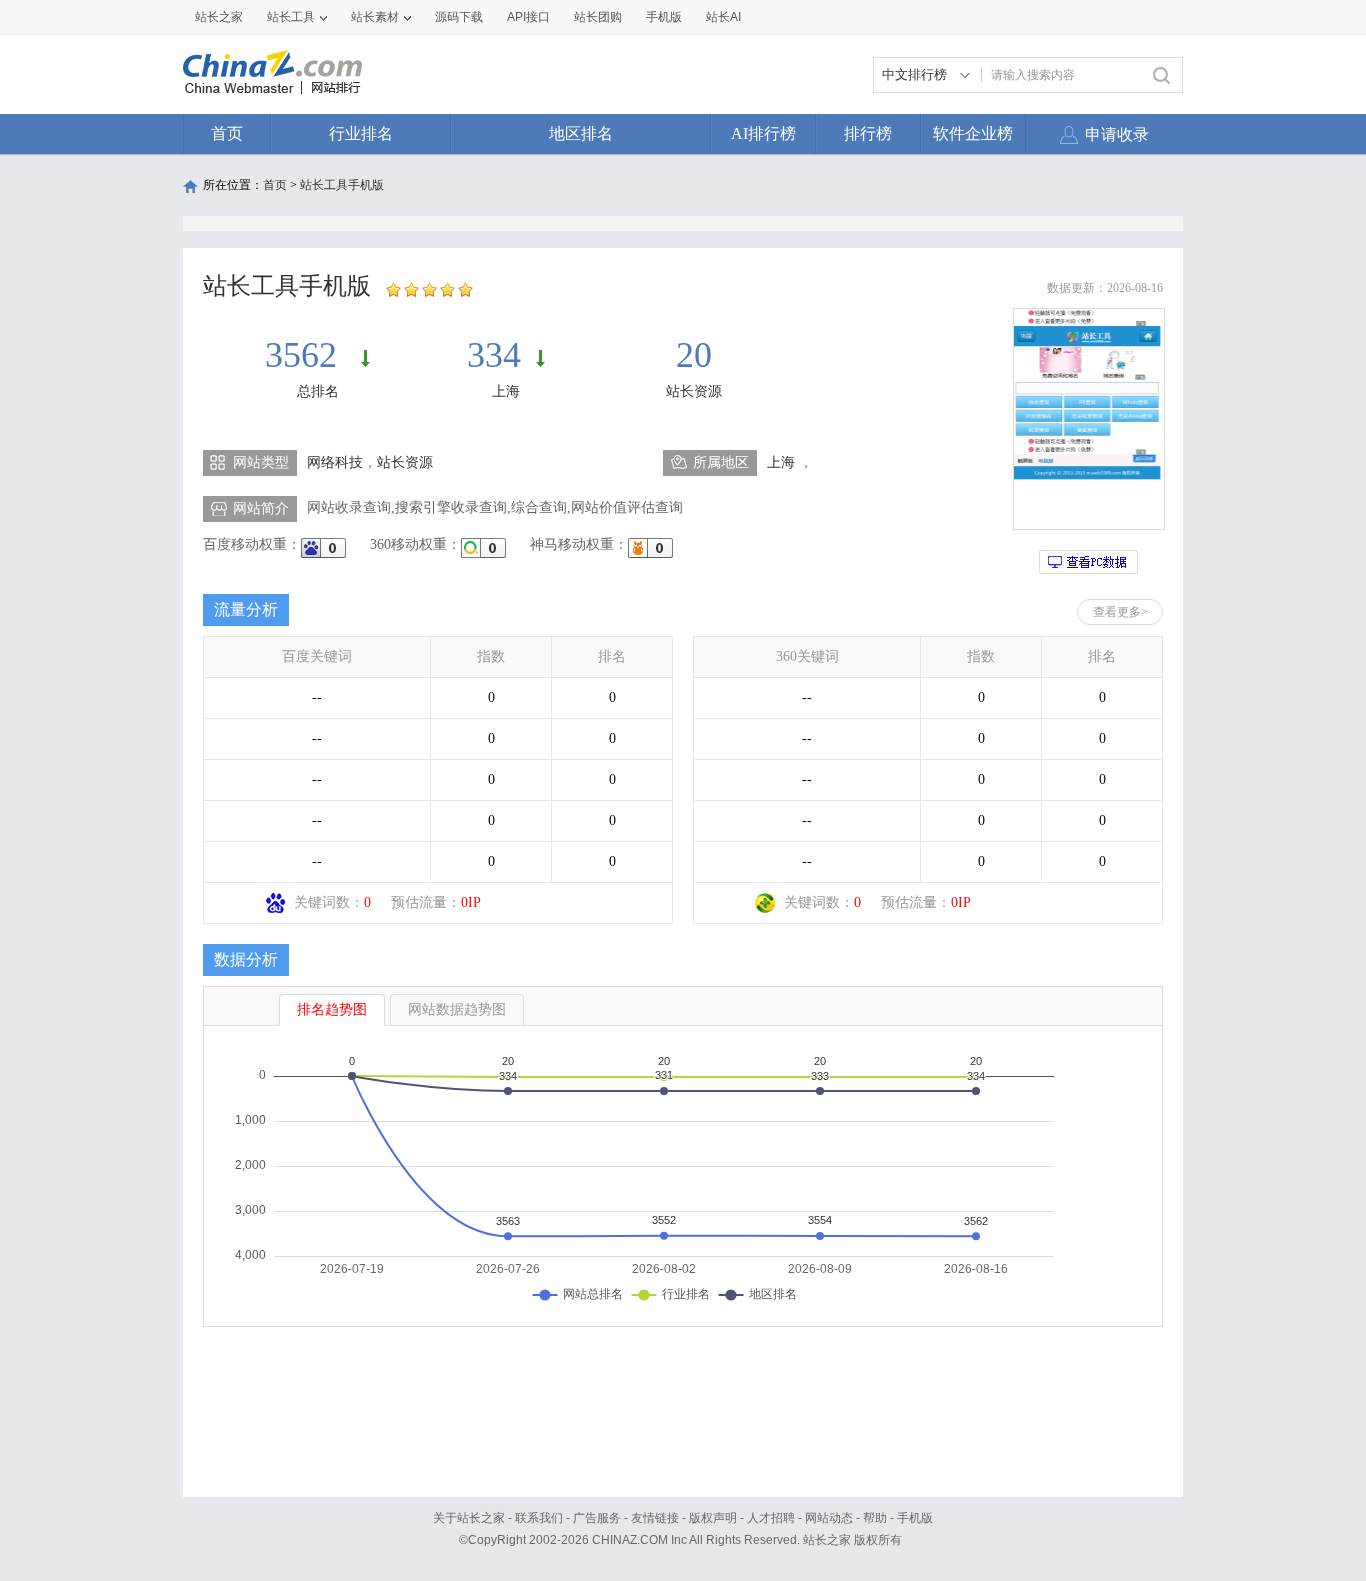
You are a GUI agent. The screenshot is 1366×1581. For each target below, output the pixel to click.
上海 (506, 391)
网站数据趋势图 (457, 1009)
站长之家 (219, 17)
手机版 (915, 1518)
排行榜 (868, 133)
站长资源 (694, 391)
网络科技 (335, 462)
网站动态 (829, 1518)
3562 (305, 355)
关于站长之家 (469, 1518)
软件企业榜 (973, 133)
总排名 (318, 391)
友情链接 (655, 1518)
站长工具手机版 (342, 185)
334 (494, 355)
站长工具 (291, 17)
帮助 (875, 1518)
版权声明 (713, 1518)
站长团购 (598, 17)
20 (694, 355)
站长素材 (375, 17)
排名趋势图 (332, 1009)
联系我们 (539, 1518)
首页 (227, 133)
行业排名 (361, 133)
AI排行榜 (763, 133)
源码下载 (459, 17)
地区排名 (581, 133)
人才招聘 (771, 1518)
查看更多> (1120, 612)
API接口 (528, 17)
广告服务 (597, 1518)
